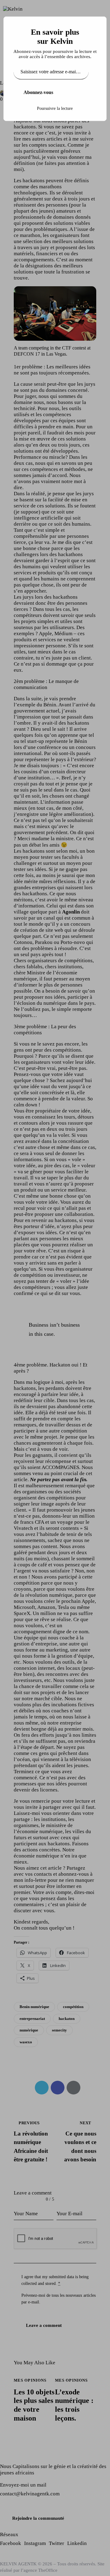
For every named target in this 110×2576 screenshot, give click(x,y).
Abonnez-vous (38, 92)
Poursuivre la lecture (55, 108)
